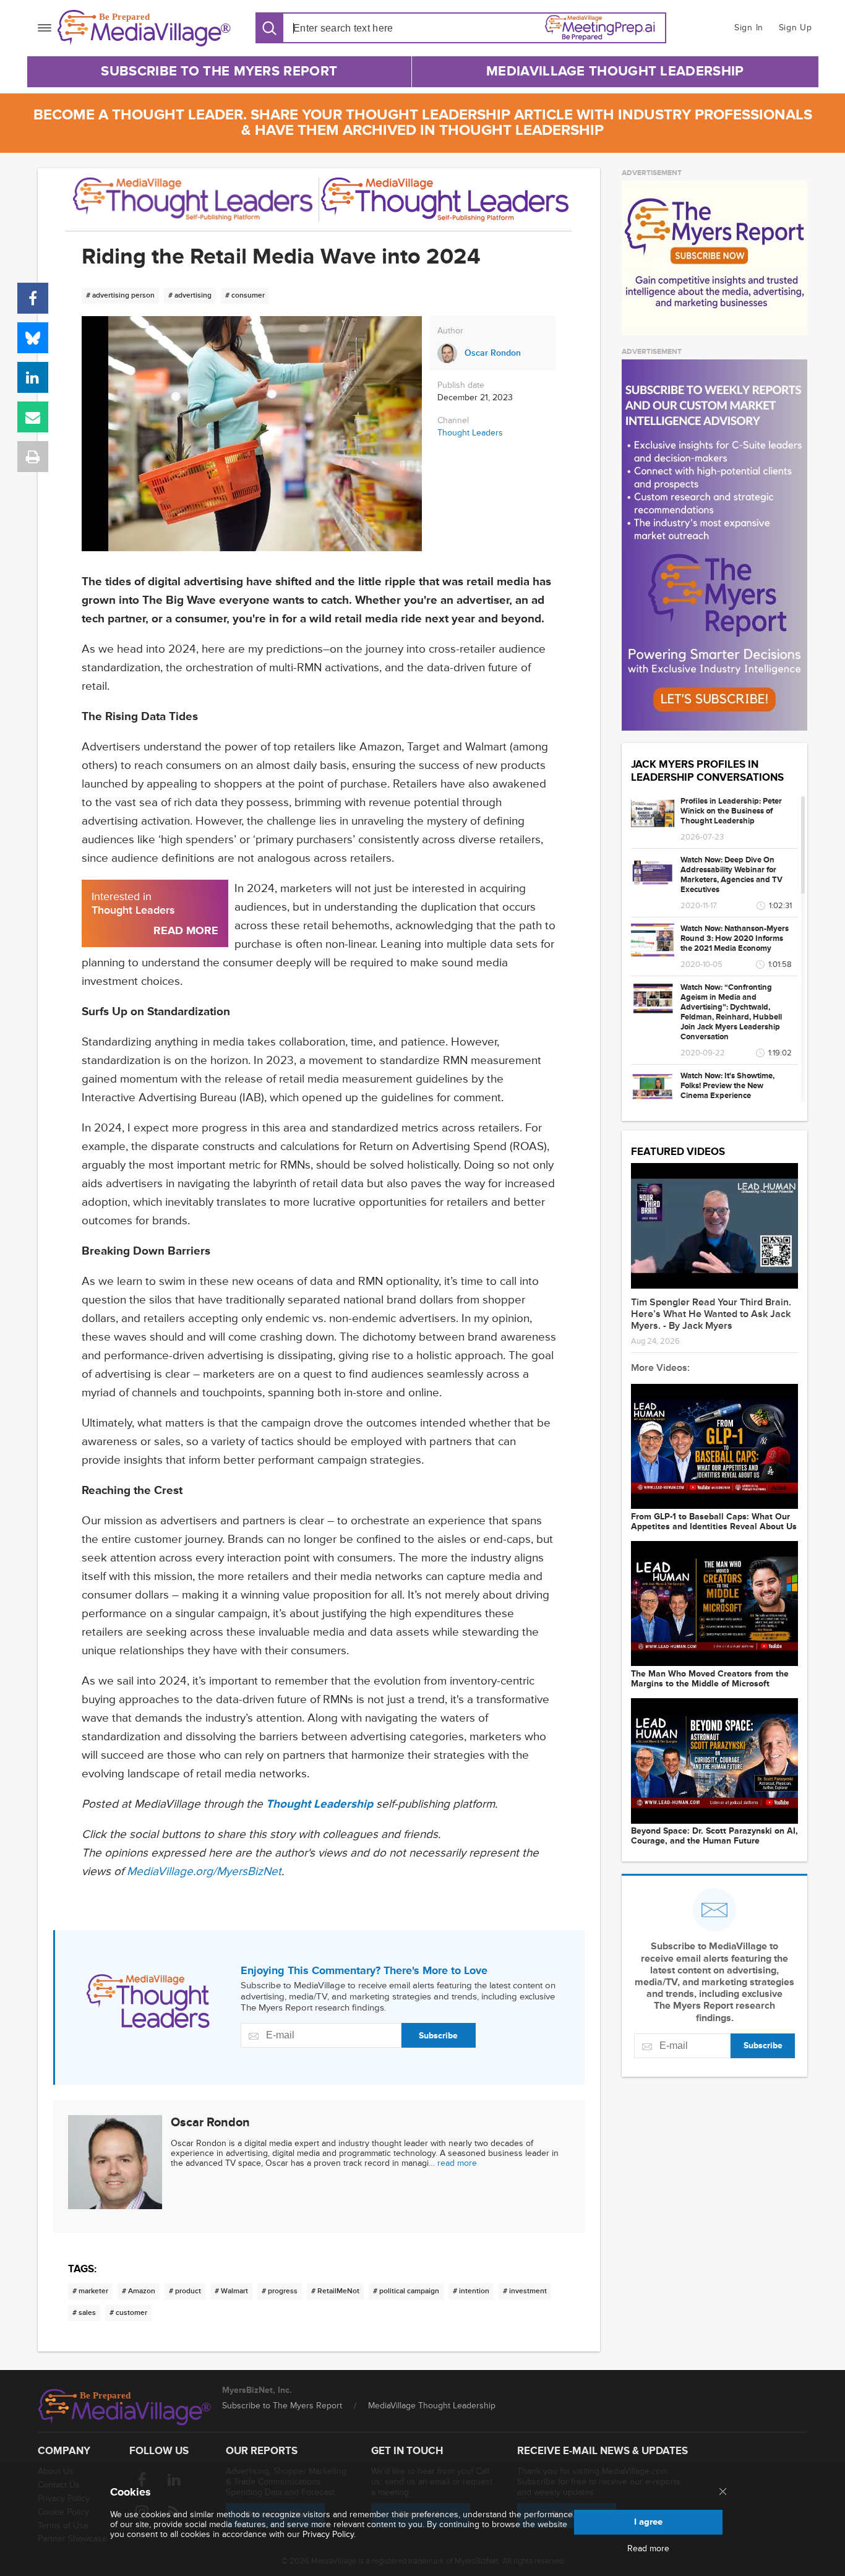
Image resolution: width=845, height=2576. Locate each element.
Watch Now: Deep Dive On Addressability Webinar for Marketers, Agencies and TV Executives (731, 875)
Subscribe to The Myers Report (219, 71)
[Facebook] (33, 298)
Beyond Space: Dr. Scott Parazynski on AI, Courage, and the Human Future (714, 1836)
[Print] (33, 457)
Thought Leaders (470, 433)
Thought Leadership (320, 1804)
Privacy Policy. (329, 2534)
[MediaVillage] (144, 28)
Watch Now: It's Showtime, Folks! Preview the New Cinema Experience (727, 1086)
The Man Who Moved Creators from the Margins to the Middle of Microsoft (710, 1679)
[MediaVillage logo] (125, 2407)
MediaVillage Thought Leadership (615, 71)
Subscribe (438, 2036)
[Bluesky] (33, 338)
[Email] (33, 417)
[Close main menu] (723, 2492)
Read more (648, 2549)
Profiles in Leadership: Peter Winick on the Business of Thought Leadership (731, 811)
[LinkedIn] (33, 377)
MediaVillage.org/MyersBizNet (204, 1872)
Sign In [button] (749, 28)
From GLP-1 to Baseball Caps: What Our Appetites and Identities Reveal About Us (714, 1522)
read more (457, 2163)
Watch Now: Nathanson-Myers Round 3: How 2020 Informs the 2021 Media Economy (735, 938)
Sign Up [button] (796, 28)
